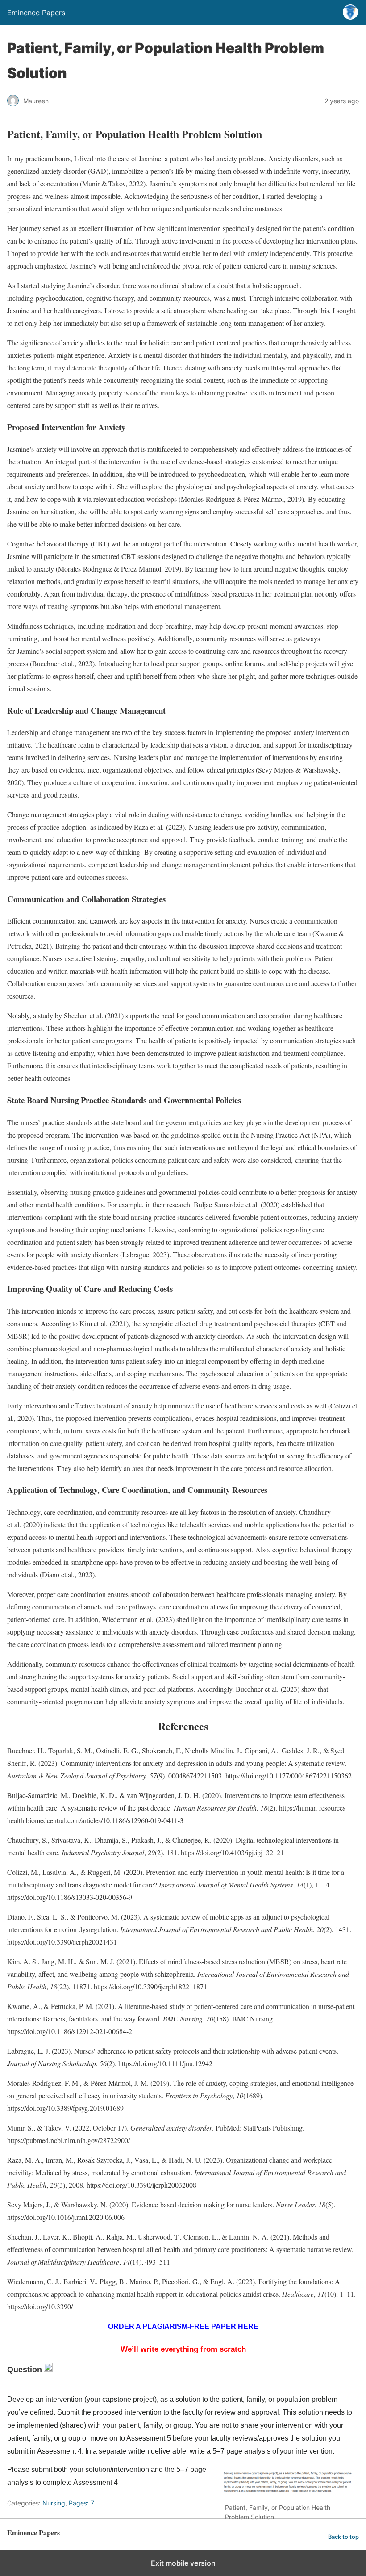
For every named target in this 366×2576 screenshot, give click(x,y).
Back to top (343, 2537)
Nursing (54, 2503)
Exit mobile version (183, 2563)
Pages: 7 (81, 2503)
